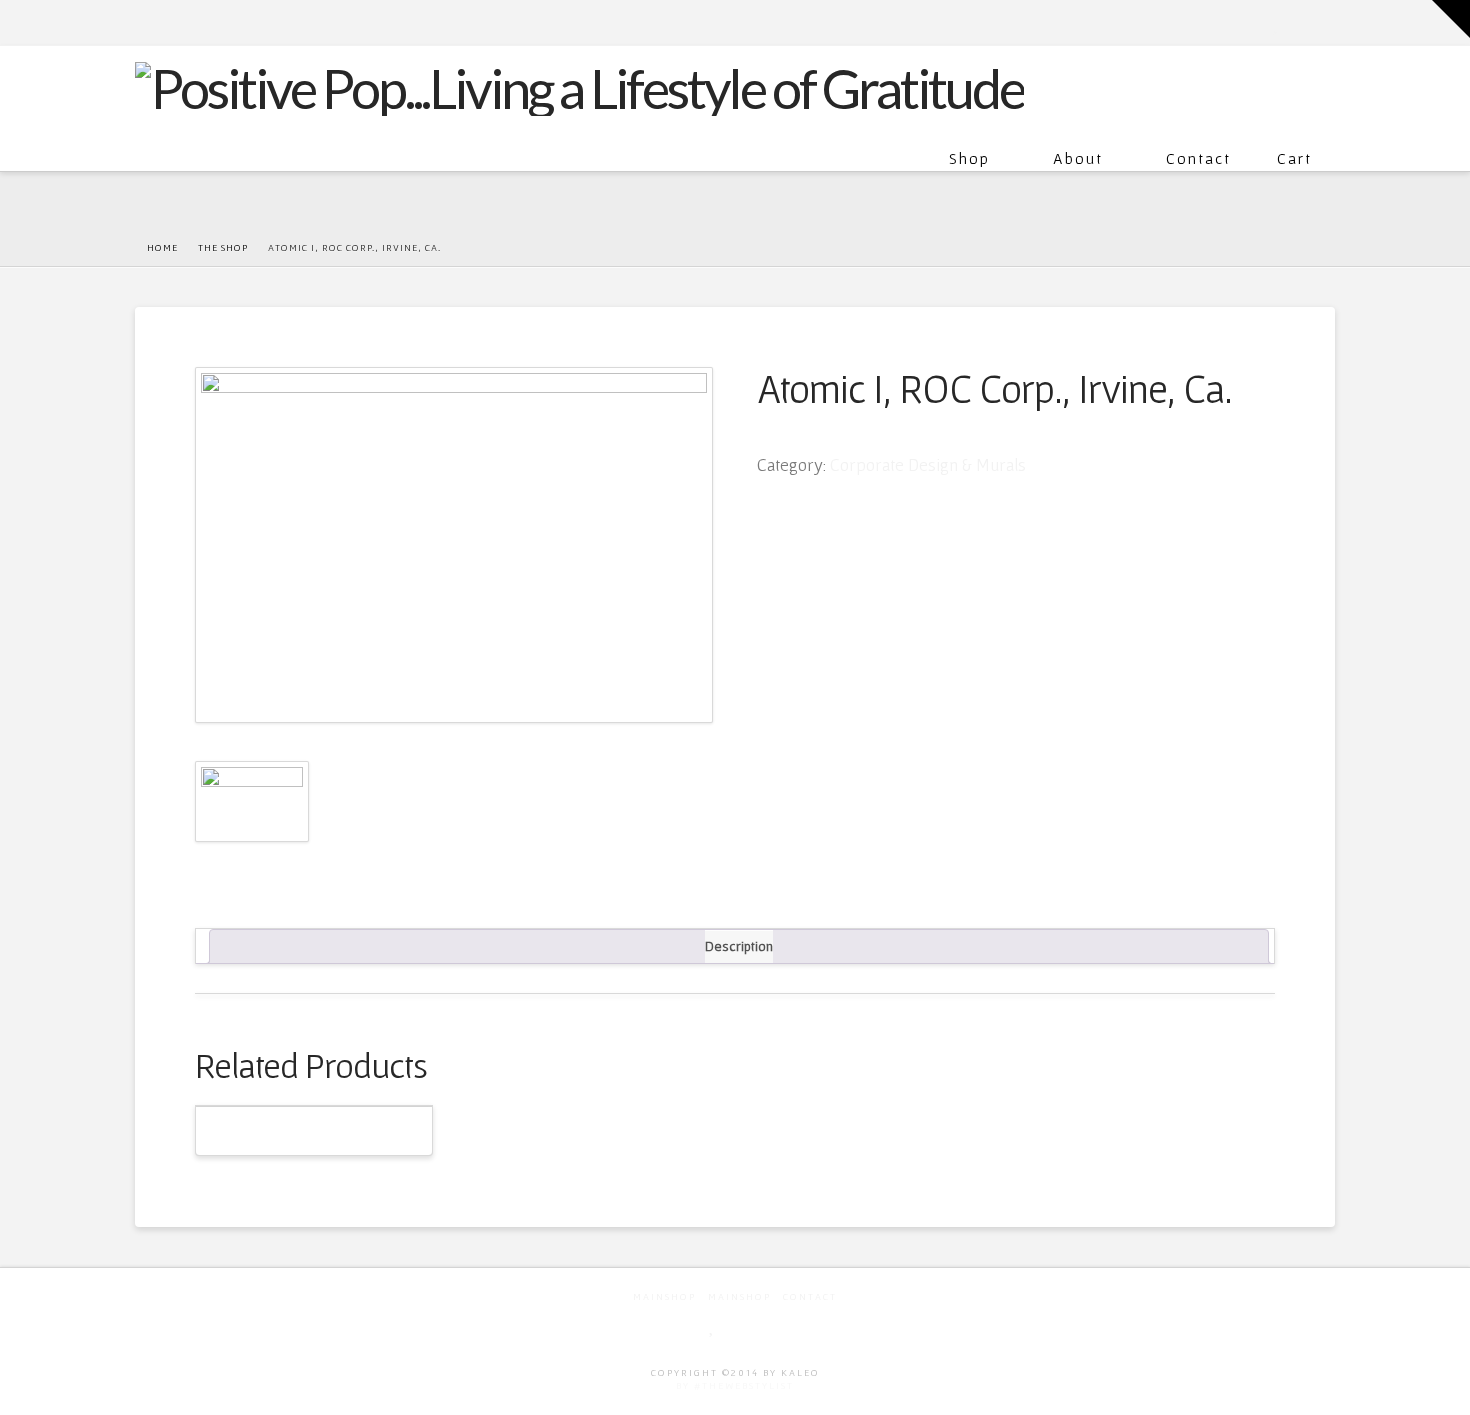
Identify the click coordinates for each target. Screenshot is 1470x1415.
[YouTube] (1298, 22)
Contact (1198, 158)
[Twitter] (1277, 22)
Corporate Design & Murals (928, 464)
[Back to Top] (1442, 1387)
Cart (1294, 158)
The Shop (223, 247)
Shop (969, 158)
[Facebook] (1255, 22)
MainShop (664, 1296)
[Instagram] (1325, 22)
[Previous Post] (1315, 247)
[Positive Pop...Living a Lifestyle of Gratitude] (579, 86)
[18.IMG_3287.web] (454, 545)
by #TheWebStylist (735, 1385)
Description (739, 946)
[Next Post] (1330, 247)
